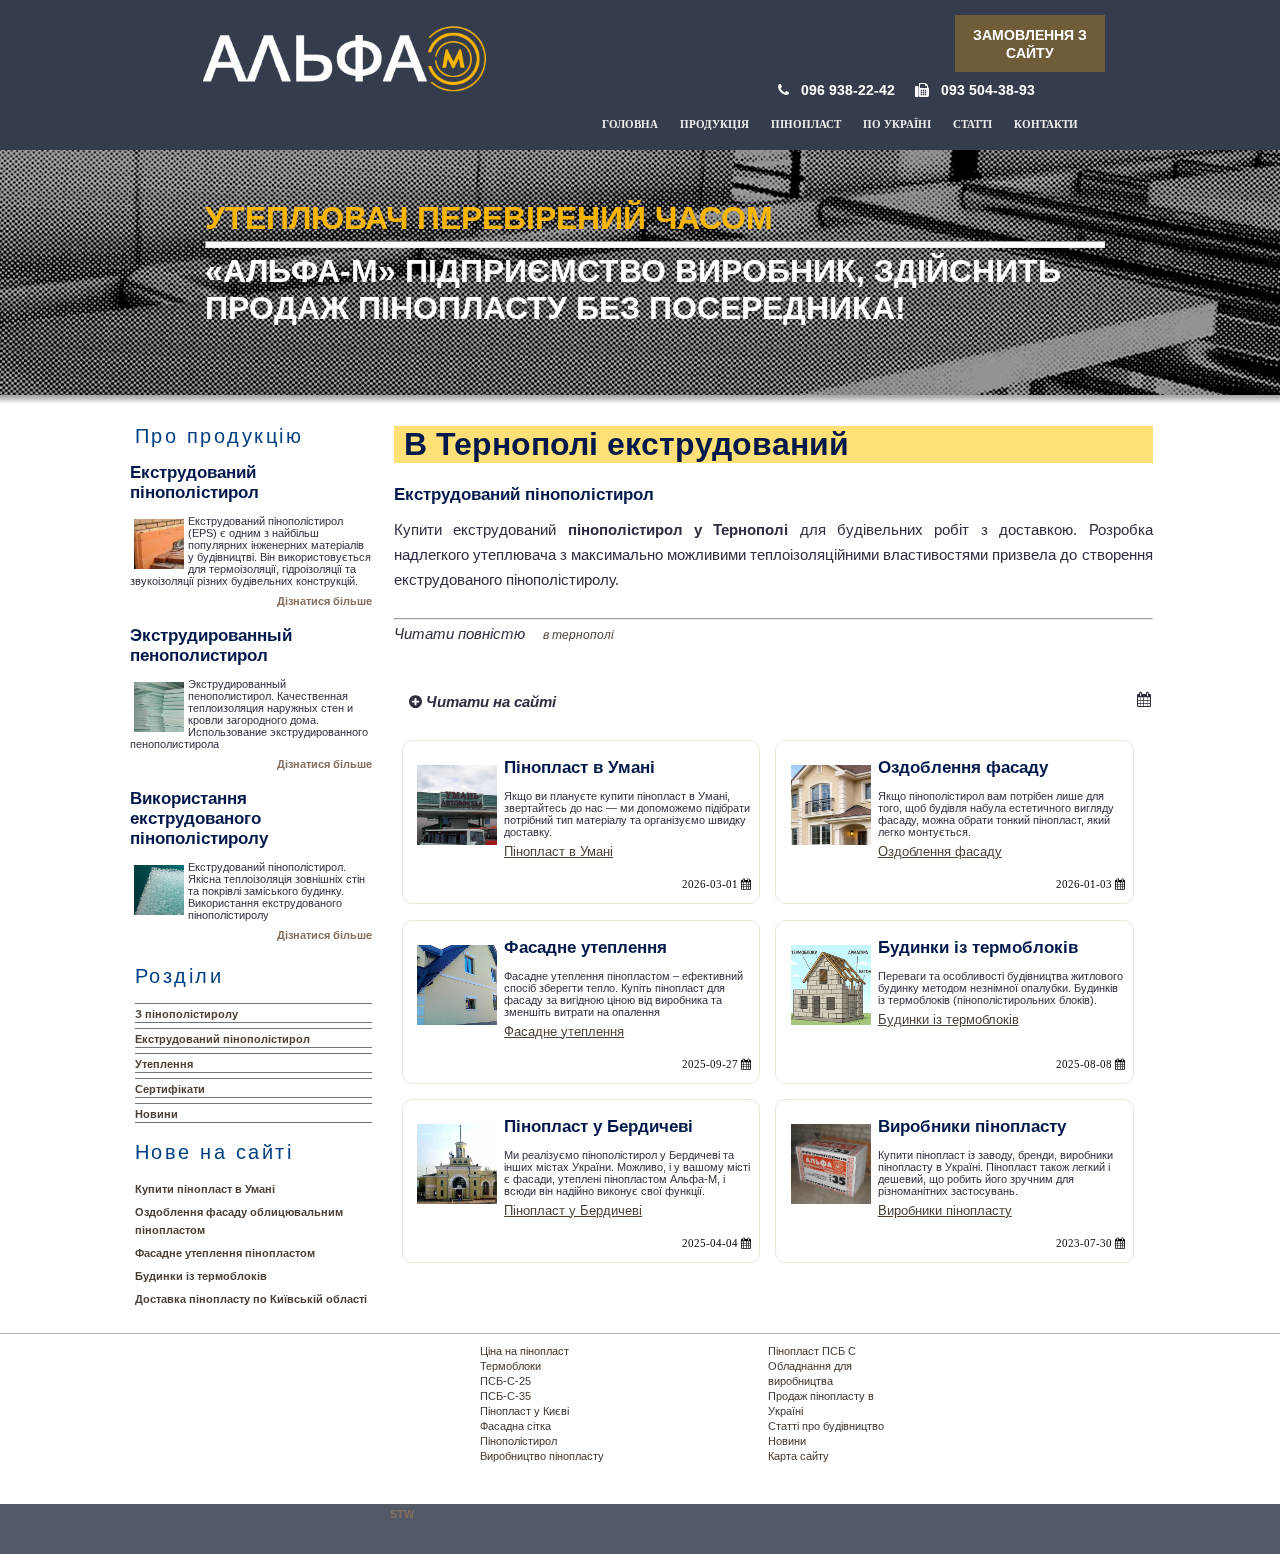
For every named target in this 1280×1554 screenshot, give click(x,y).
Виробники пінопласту (945, 1210)
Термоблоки (510, 1366)
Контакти (1046, 124)
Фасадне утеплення (564, 1031)
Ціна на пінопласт (524, 1351)
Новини (156, 1114)
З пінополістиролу (186, 1014)
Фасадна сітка (515, 1426)
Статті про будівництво (826, 1426)
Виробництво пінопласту (542, 1456)
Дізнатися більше (324, 601)
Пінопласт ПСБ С (812, 1351)
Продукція (714, 124)
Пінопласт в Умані (558, 851)
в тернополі (578, 635)
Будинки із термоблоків (201, 1276)
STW (402, 1514)
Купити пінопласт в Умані (205, 1189)
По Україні (897, 124)
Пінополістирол (518, 1441)
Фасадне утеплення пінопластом (225, 1253)
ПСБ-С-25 (505, 1381)
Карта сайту (798, 1456)
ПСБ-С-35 (505, 1396)
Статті (972, 124)
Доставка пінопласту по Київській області (251, 1299)
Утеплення (164, 1064)
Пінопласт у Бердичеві (573, 1210)
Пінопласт (806, 124)
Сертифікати (170, 1089)
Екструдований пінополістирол (222, 1039)
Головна (630, 124)
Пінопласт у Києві (524, 1411)
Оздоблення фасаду (940, 851)
